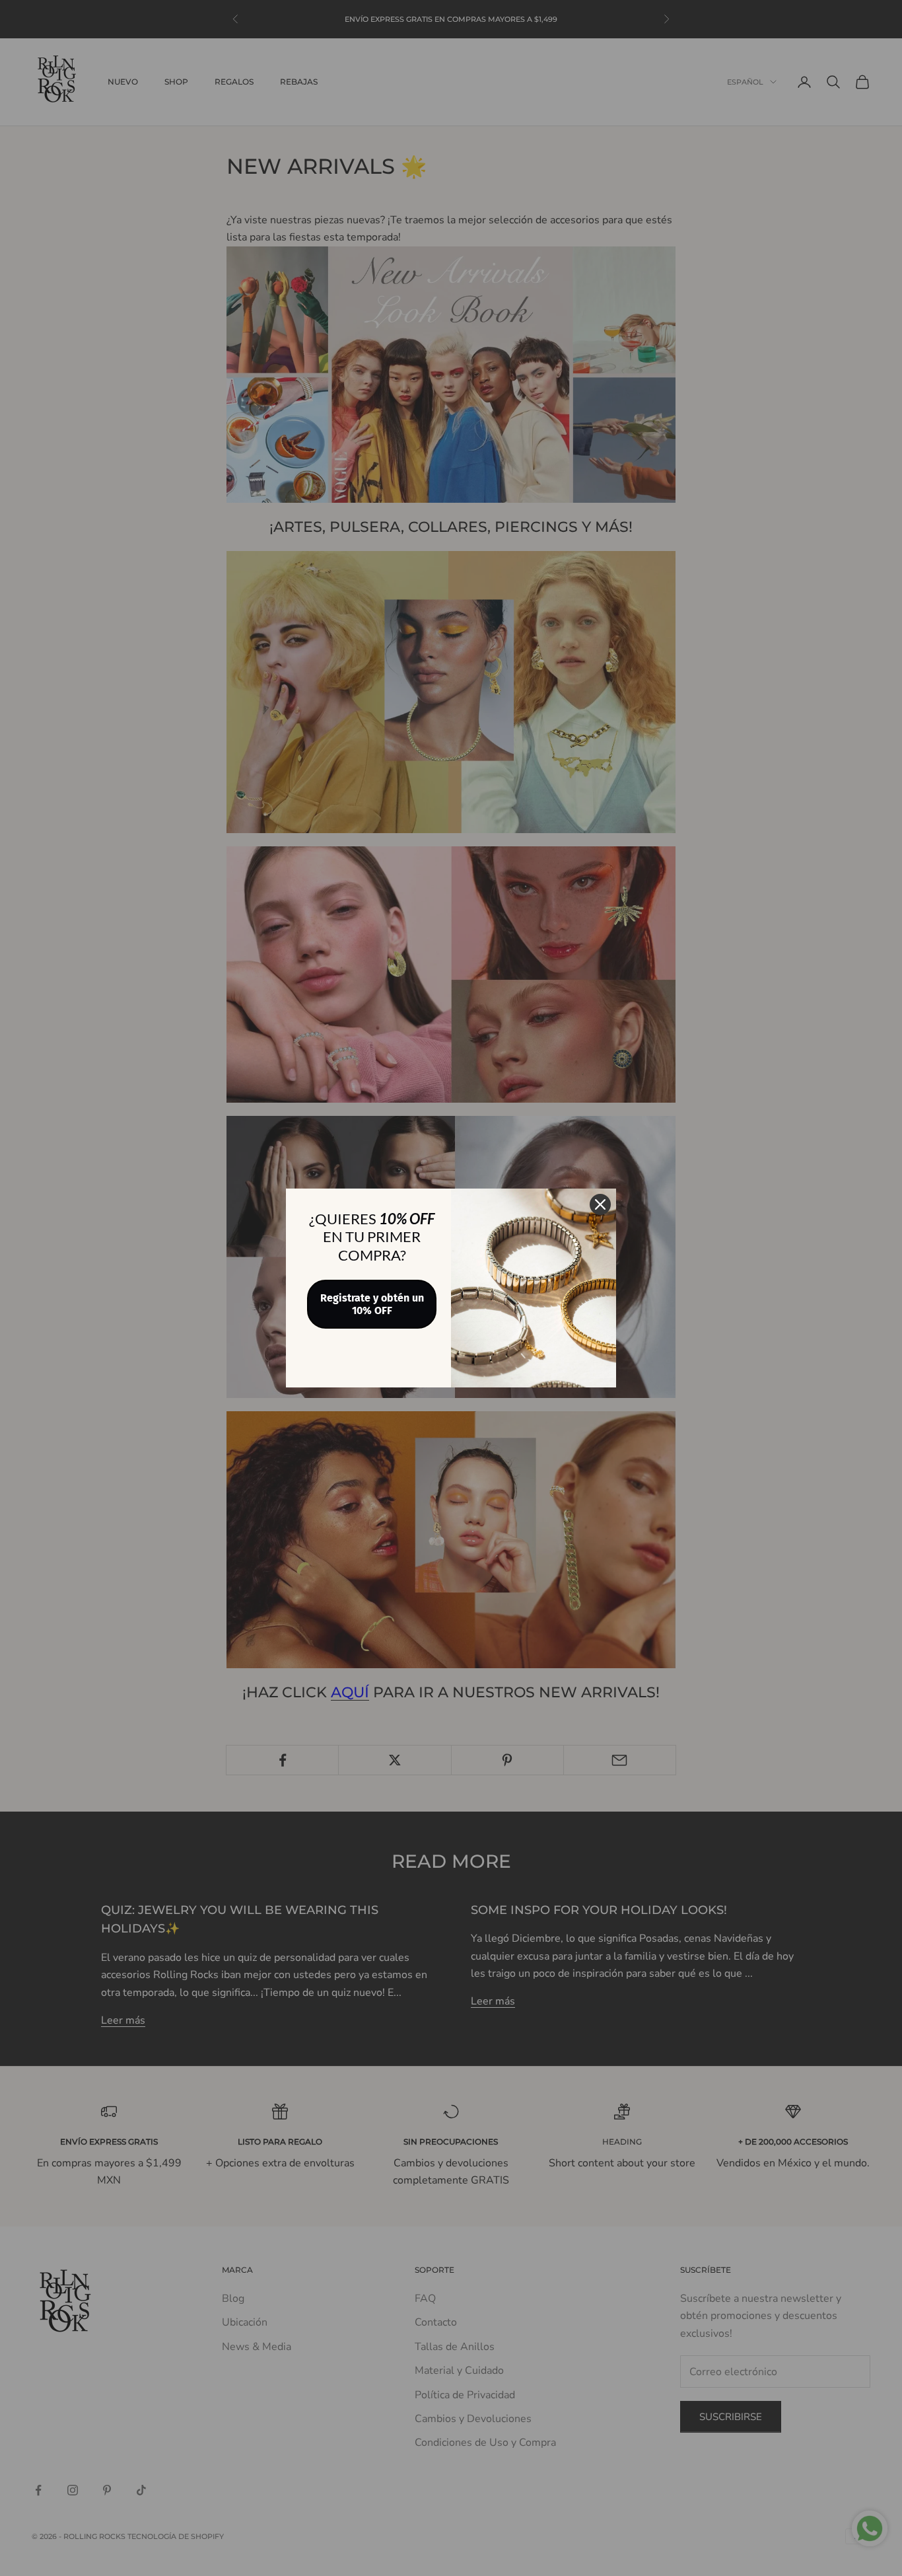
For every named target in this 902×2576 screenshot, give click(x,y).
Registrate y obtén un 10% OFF (372, 1304)
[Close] (600, 1204)
